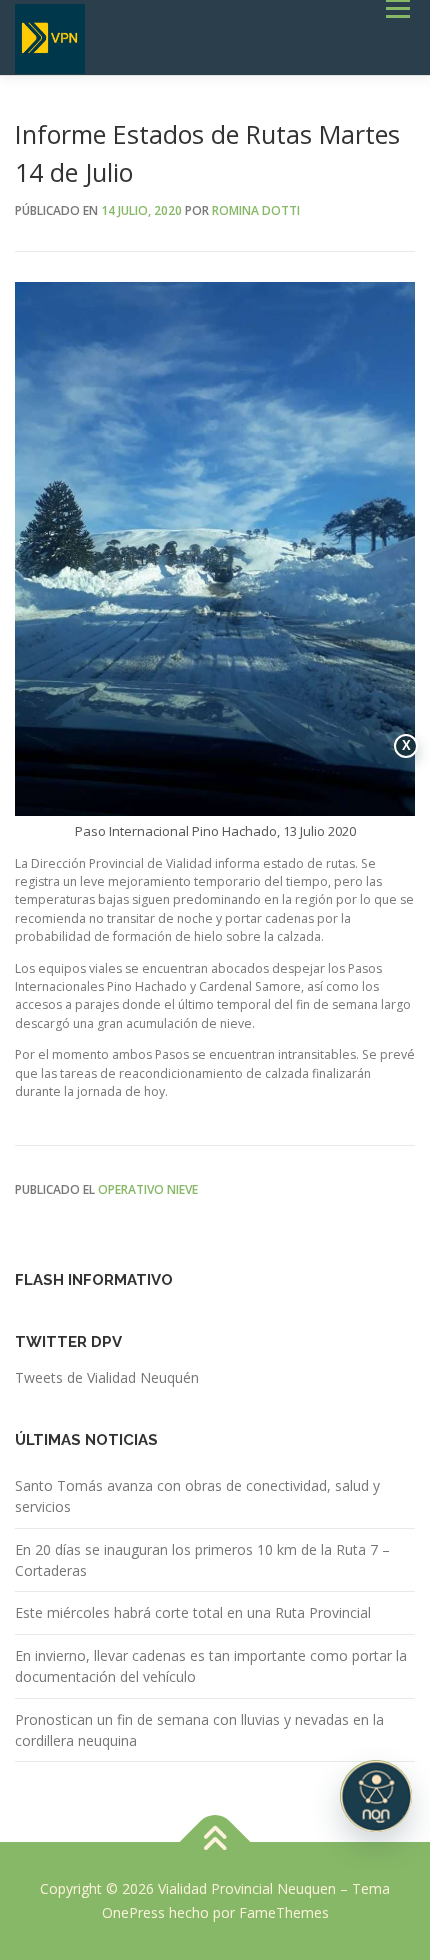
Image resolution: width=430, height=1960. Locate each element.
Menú (396, 8)
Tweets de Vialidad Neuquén (107, 1377)
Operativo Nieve (148, 1189)
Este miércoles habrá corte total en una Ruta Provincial (193, 1612)
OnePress (133, 1912)
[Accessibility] (376, 1796)
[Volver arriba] (215, 1842)
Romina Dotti (256, 210)
